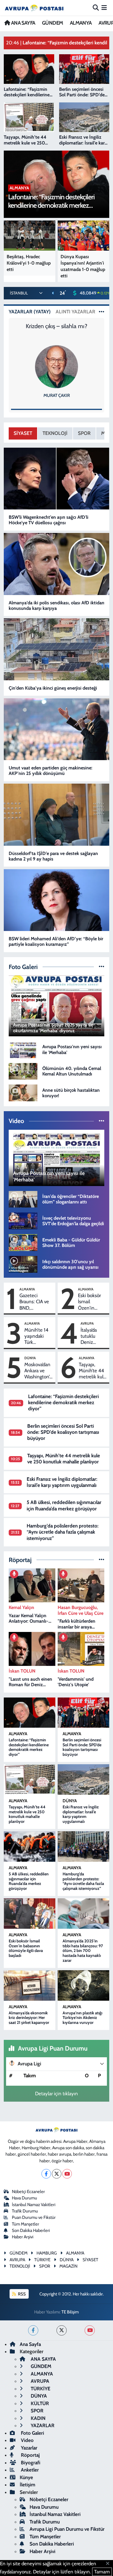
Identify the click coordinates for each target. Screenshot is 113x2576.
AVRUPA (87, 1323)
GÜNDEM (52, 23)
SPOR (84, 433)
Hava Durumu (24, 2198)
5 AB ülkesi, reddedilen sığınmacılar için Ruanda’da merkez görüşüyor (64, 1505)
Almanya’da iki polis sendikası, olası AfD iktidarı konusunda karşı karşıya (57, 605)
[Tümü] (102, 1560)
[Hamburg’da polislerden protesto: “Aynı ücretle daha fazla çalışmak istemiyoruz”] (83, 1846)
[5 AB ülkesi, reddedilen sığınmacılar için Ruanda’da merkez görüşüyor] (30, 1846)
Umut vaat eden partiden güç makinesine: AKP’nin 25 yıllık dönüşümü (51, 771)
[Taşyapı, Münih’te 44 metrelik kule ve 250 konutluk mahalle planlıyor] (30, 1779)
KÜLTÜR (39, 2403)
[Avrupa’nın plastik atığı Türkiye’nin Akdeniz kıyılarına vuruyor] (83, 1985)
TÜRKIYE (42, 2260)
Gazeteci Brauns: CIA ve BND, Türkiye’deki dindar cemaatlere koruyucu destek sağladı (34, 1302)
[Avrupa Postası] (34, 8)
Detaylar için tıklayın (57, 2094)
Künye (26, 2477)
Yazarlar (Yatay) (30, 312)
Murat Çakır (57, 395)
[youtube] (90, 2330)
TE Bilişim (70, 2312)
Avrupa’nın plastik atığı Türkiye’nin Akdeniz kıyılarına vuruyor (82, 2018)
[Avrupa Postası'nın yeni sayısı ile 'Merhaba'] (23, 1049)
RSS (21, 2294)
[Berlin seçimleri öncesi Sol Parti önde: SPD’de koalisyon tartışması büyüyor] (83, 1713)
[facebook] (33, 2330)
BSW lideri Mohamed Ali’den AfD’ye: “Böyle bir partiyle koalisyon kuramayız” (56, 941)
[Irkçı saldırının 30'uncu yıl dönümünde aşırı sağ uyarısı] (23, 1264)
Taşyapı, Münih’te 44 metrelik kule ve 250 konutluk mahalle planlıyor (92, 1371)
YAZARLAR (42, 2425)
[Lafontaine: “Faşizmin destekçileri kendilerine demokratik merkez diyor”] (30, 1713)
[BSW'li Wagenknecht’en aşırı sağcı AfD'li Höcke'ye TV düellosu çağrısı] (57, 479)
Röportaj (30, 2455)
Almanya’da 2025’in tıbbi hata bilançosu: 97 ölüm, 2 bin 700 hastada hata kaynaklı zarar (83, 1951)
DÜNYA (30, 1358)
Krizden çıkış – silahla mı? (57, 326)
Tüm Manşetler (25, 2224)
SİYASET (23, 433)
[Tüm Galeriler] (102, 967)
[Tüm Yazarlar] (102, 312)
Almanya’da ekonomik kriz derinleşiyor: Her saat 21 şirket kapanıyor (29, 2018)
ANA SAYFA (22, 23)
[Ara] (96, 8)
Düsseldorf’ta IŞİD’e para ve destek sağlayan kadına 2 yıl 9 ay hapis (53, 856)
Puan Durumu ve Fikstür (34, 2217)
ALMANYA (81, 23)
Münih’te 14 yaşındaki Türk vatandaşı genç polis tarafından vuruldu (36, 1336)
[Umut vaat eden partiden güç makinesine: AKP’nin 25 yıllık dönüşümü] (57, 729)
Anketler (29, 2470)
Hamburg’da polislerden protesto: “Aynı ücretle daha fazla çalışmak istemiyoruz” (63, 1532)
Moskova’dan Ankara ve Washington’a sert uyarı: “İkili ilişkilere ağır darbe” (38, 1371)
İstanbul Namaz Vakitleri (34, 2205)
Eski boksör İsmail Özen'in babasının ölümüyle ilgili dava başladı (89, 1302)
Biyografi (30, 2463)
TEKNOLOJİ (55, 433)
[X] (57, 2174)
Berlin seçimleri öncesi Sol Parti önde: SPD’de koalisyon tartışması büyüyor (63, 1432)
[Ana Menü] (104, 8)
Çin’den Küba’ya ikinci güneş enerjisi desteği (53, 688)
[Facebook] (46, 2174)
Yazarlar (29, 2448)
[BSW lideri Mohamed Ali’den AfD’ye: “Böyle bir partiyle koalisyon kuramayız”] (57, 900)
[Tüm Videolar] (102, 1121)
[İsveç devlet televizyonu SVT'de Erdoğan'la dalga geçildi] (23, 1221)
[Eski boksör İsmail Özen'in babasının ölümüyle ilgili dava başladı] (30, 1913)
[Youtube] (67, 2174)
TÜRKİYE (40, 2389)
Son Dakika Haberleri (31, 2230)
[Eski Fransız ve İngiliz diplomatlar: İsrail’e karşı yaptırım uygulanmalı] (83, 1779)
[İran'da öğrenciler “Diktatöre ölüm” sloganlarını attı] (23, 1199)
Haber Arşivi (23, 2237)
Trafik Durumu (25, 2211)
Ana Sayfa (30, 2344)
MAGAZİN (68, 2266)
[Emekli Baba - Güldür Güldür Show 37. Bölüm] (23, 1242)
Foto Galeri (32, 2433)
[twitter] (62, 2330)
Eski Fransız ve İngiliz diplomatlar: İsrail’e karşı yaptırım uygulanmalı (62, 1482)
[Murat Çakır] (57, 366)
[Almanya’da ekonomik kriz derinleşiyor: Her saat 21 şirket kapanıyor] (30, 1985)
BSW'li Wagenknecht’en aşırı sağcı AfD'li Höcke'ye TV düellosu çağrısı (49, 520)
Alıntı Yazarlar (75, 312)
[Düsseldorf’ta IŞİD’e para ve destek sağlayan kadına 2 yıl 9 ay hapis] (57, 815)
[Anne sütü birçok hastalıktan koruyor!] (23, 1092)
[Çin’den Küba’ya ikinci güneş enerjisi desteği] (57, 649)
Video (27, 2440)
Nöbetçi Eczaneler (28, 2192)
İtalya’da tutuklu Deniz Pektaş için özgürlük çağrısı (92, 1336)
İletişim (28, 2485)
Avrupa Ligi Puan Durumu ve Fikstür (67, 2529)
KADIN (38, 2418)
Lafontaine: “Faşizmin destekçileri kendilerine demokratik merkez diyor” (63, 1403)
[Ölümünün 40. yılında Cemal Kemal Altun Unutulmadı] (23, 1071)
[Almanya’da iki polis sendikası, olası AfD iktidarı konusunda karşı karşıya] (57, 564)
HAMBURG (47, 2253)
